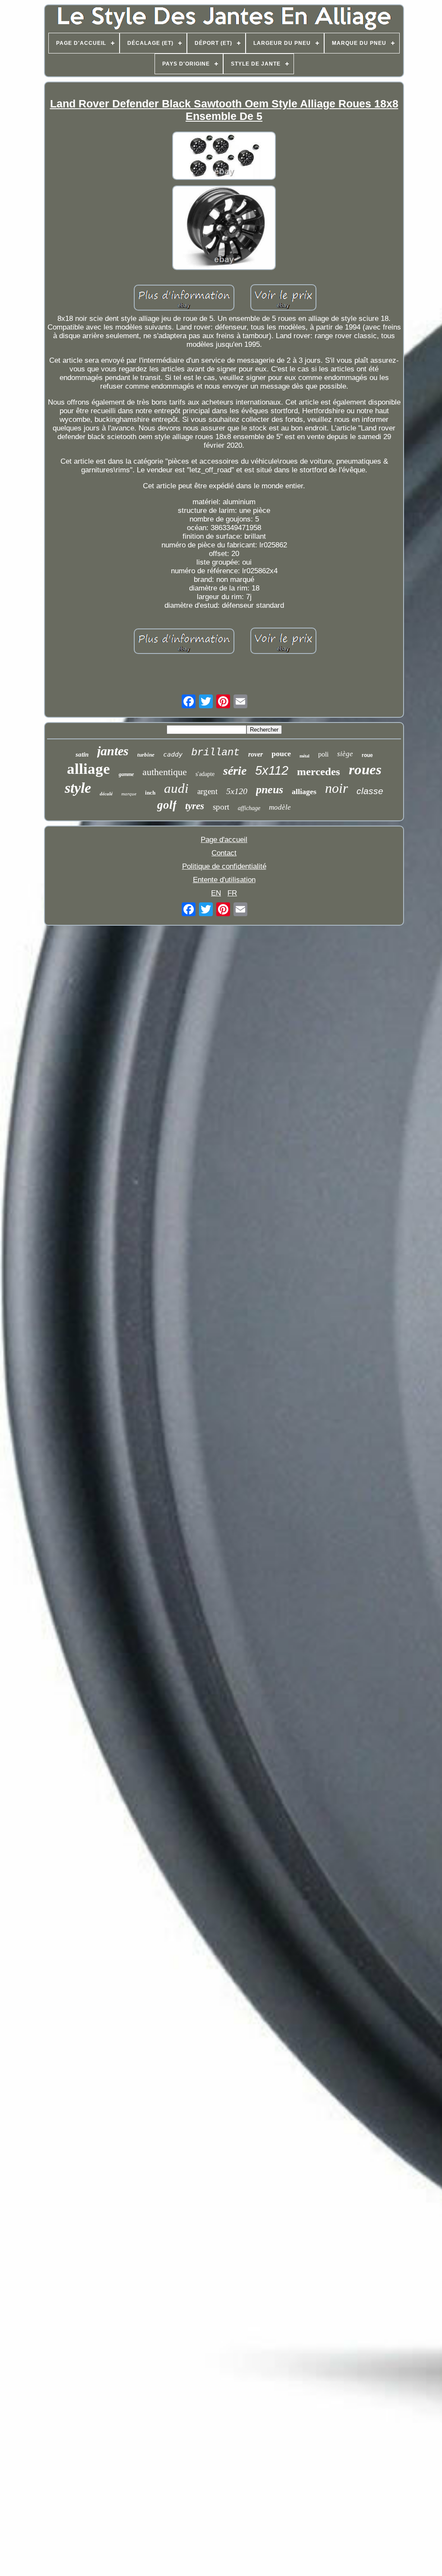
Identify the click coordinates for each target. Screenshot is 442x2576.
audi (176, 788)
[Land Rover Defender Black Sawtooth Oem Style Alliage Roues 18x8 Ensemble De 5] (224, 157)
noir (336, 788)
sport (221, 807)
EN (216, 893)
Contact (224, 853)
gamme (126, 774)
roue (367, 755)
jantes (113, 751)
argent (207, 791)
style (78, 788)
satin (82, 754)
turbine (146, 755)
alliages (304, 792)
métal (305, 756)
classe (370, 791)
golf (167, 805)
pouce (281, 754)
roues (365, 770)
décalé (106, 794)
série (235, 771)
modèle (280, 807)
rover (256, 754)
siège (345, 754)
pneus (270, 790)
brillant (215, 752)
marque (129, 794)
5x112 (272, 770)
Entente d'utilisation (224, 880)
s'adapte (205, 774)
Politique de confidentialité (224, 866)
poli (323, 754)
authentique (165, 772)
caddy (173, 754)
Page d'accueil (224, 840)
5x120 (237, 791)
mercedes (319, 771)
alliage (88, 769)
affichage (249, 808)
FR (232, 893)
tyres (195, 806)
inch (150, 793)
